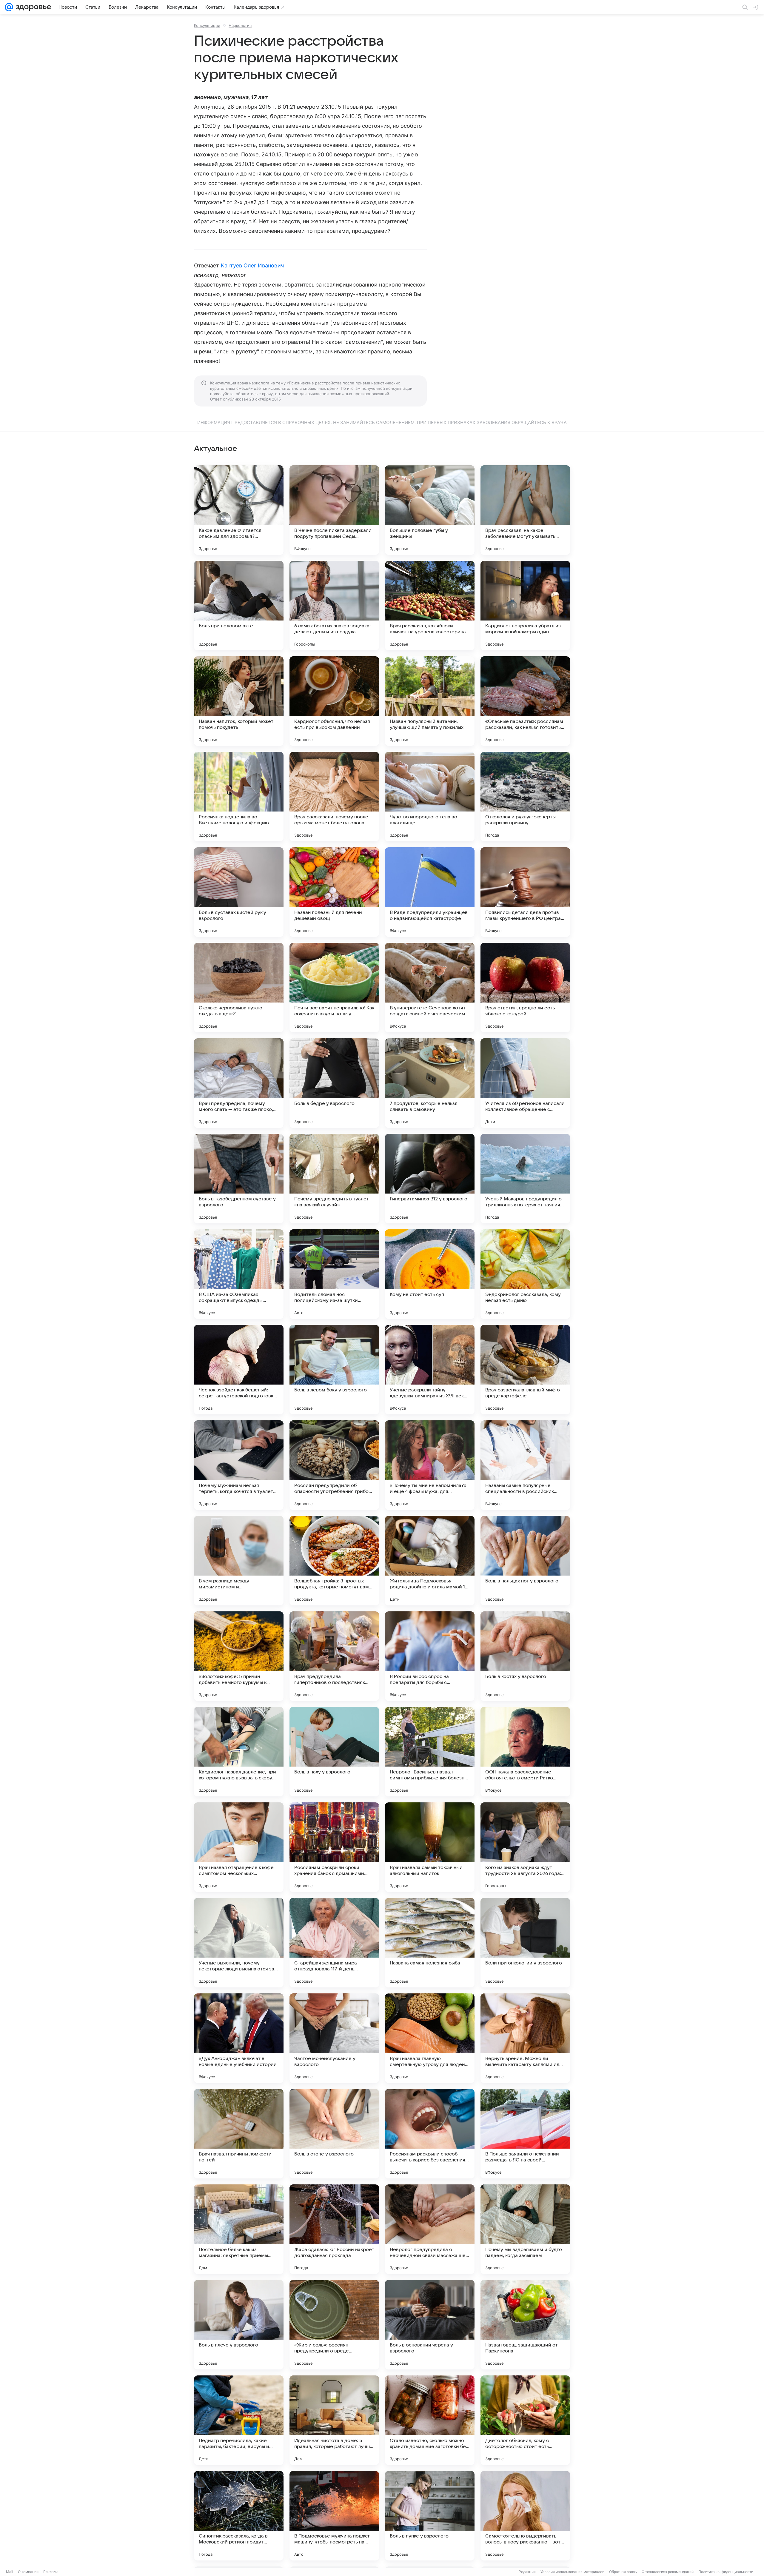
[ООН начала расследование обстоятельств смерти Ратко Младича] (525, 1752)
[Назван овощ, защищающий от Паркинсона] (525, 2325)
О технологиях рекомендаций (668, 2572)
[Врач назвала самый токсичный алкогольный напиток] (430, 1847)
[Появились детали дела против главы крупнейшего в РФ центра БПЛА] (525, 892)
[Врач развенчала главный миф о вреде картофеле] (525, 1370)
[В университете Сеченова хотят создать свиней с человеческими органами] (430, 988)
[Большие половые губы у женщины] (430, 510)
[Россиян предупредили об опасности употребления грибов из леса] (334, 1465)
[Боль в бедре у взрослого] (334, 1083)
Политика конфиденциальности (726, 2572)
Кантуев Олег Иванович (252, 265)
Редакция (527, 2572)
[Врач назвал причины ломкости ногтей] (239, 2134)
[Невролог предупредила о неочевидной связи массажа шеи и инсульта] (430, 2229)
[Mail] (9, 7)
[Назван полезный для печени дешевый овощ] (334, 892)
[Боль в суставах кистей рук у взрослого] (239, 892)
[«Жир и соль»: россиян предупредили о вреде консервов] (334, 2325)
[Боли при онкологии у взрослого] (525, 1943)
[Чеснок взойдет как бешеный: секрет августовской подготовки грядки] (239, 1370)
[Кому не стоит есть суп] (430, 1274)
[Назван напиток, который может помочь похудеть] (239, 701)
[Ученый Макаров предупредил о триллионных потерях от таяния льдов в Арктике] (525, 1179)
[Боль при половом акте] (239, 606)
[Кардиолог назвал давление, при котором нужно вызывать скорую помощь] (239, 1752)
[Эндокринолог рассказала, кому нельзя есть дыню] (525, 1274)
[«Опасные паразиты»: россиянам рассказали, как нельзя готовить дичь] (525, 701)
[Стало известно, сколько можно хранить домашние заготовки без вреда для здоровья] (430, 2420)
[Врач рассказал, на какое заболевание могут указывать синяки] (525, 510)
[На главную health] (32, 7)
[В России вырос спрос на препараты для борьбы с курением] (430, 1656)
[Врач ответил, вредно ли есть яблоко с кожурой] (525, 988)
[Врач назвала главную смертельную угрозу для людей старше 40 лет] (430, 2038)
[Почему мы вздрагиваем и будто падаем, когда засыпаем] (525, 2229)
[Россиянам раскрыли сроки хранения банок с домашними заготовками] (334, 1847)
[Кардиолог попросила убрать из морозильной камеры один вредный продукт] (525, 606)
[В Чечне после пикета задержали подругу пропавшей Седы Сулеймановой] (334, 510)
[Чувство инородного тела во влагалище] (430, 797)
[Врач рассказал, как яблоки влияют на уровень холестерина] (430, 606)
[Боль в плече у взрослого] (239, 2325)
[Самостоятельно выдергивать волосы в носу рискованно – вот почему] (525, 2516)
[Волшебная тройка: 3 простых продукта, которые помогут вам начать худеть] (334, 1561)
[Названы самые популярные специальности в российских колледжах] (525, 1465)
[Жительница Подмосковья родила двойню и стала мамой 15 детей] (430, 1561)
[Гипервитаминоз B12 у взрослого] (430, 1179)
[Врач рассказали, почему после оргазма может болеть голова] (334, 797)
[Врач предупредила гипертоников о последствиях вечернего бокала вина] (334, 1656)
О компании (28, 2572)
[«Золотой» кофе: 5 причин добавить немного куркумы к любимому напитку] (239, 1656)
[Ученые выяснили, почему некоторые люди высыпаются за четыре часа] (239, 1943)
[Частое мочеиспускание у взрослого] (334, 2038)
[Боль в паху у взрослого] (334, 1752)
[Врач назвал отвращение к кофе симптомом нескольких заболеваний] (239, 1847)
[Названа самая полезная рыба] (430, 1943)
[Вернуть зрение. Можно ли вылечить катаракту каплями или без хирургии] (525, 2038)
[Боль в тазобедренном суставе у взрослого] (239, 1179)
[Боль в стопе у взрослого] (334, 2134)
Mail (10, 2572)
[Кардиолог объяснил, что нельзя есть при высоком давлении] (334, 701)
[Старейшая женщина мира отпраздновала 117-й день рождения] (334, 1943)
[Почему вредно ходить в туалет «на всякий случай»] (334, 1179)
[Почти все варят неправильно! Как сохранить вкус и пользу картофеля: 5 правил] (334, 988)
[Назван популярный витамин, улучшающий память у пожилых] (430, 701)
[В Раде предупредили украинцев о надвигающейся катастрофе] (430, 892)
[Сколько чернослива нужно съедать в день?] (239, 988)
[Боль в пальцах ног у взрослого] (525, 1561)
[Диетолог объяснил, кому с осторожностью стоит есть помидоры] (525, 2420)
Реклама (51, 2572)
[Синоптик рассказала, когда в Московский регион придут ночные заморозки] (239, 2516)
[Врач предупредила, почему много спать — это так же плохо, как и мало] (239, 1083)
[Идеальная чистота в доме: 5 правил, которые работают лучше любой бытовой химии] (334, 2420)
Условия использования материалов (572, 2572)
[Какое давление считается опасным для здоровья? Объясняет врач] (239, 510)
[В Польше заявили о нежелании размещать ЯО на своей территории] (525, 2134)
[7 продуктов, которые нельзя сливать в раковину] (430, 1083)
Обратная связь (623, 2572)
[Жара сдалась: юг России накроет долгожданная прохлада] (334, 2229)
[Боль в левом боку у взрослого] (334, 1370)
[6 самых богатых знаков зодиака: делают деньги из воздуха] (334, 606)
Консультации (207, 25)
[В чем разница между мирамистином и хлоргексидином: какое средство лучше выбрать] (239, 1561)
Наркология (240, 25)
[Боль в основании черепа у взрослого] (430, 2325)
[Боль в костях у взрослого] (525, 1656)
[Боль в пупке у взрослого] (430, 2516)
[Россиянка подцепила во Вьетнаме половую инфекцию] (239, 797)
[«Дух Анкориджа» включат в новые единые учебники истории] (239, 2038)
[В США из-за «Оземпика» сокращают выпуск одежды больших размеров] (239, 1274)
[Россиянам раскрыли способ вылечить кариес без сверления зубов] (430, 2134)
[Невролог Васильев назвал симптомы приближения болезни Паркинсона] (430, 1752)
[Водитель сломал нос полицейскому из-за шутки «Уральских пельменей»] (334, 1274)
